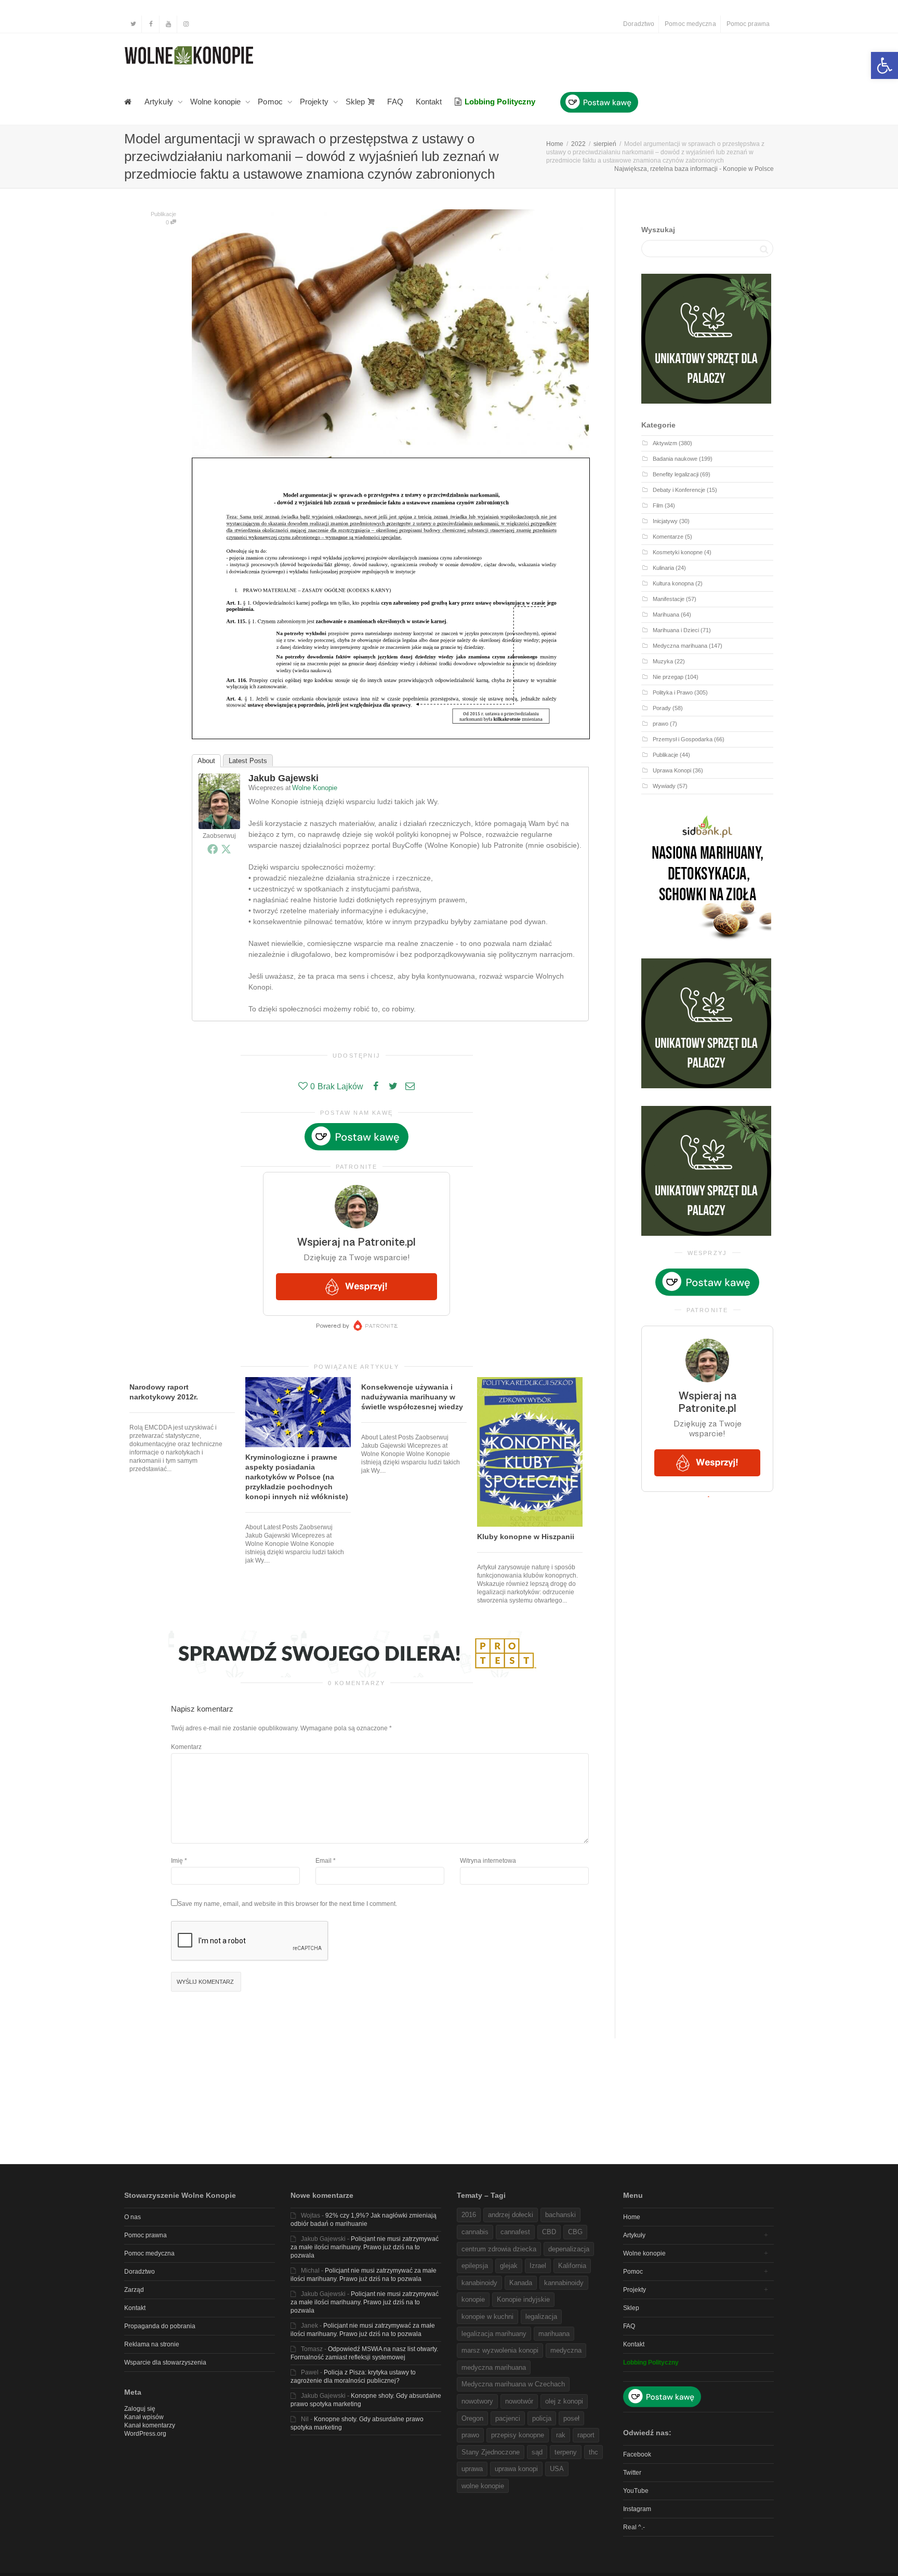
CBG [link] (575, 2232)
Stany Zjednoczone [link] (491, 2452)
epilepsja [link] (475, 2266)
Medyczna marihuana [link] (680, 646)
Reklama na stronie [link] (152, 2344)
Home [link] (632, 2217)
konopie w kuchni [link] (487, 2317)
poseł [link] (571, 2418)
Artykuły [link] (160, 102)
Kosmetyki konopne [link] (678, 552)
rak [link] (561, 2435)
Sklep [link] (356, 102)
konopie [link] (473, 2299)
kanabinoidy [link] (479, 2283)
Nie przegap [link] (668, 677)
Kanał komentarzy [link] (150, 2425)
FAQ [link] (395, 102)
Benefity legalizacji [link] (676, 474)
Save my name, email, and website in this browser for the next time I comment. (287, 1904)
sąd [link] (537, 2452)
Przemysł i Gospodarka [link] (683, 739)
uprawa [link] (472, 2469)
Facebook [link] (637, 2454)
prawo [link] (661, 724)
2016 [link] (469, 2215)
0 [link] (168, 222)
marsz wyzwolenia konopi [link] (500, 2350)
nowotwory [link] (477, 2401)
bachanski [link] (560, 2215)
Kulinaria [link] (663, 568)
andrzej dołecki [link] (511, 2215)
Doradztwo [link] (639, 24)
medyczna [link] (566, 2350)
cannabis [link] (475, 2232)
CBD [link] (549, 2232)
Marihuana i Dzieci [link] (676, 630)
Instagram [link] (637, 2509)
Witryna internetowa (488, 1861)
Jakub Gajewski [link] (283, 778)
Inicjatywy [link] (665, 521)
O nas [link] (133, 2217)
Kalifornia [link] (572, 2266)
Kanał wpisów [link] (144, 2417)
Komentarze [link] (668, 537)
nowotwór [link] (519, 2401)
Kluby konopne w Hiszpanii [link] (526, 1537)
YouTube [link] (636, 2491)
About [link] (206, 761)
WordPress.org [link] (145, 2434)
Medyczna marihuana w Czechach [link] (513, 2384)
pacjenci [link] (508, 2418)
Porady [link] (662, 708)
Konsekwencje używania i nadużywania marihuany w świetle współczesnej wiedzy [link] (412, 1397)
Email (323, 1861)
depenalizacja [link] (569, 2249)
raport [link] (586, 2435)
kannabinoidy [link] (564, 2283)
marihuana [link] (554, 2334)
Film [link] (658, 505)
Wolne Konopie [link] (315, 788)
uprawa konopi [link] (516, 2469)
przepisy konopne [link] (518, 2435)
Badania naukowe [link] (675, 459)
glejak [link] (509, 2266)
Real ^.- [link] (634, 2527)
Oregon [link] (472, 2418)
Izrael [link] (538, 2266)
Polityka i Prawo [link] (673, 692)
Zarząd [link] (134, 2290)
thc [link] (593, 2452)
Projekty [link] (315, 102)
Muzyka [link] (663, 661)
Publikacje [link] (163, 214)
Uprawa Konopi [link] (672, 770)
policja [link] (542, 2418)
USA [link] (557, 2469)
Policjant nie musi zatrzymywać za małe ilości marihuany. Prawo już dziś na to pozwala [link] (365, 2247)
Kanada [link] (521, 2283)
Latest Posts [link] (248, 761)
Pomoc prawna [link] (748, 24)
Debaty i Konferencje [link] (679, 490)
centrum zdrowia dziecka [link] (499, 2249)
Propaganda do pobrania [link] (160, 2326)
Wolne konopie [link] (216, 102)
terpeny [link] (566, 2452)
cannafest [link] (515, 2232)
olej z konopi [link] (564, 2401)
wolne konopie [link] (483, 2486)
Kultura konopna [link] (673, 583)
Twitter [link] (632, 2473)
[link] (884, 65)
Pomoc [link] (271, 102)
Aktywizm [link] (665, 443)
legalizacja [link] (541, 2317)
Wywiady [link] (664, 786)
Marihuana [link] (666, 615)
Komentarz (186, 1747)
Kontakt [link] (429, 102)
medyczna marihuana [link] (494, 2367)
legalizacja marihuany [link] (494, 2334)
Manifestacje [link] (669, 599)
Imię (177, 1861)
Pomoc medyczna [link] (690, 24)
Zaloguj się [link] (140, 2409)
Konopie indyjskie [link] (523, 2299)
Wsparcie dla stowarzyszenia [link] (165, 2363)
